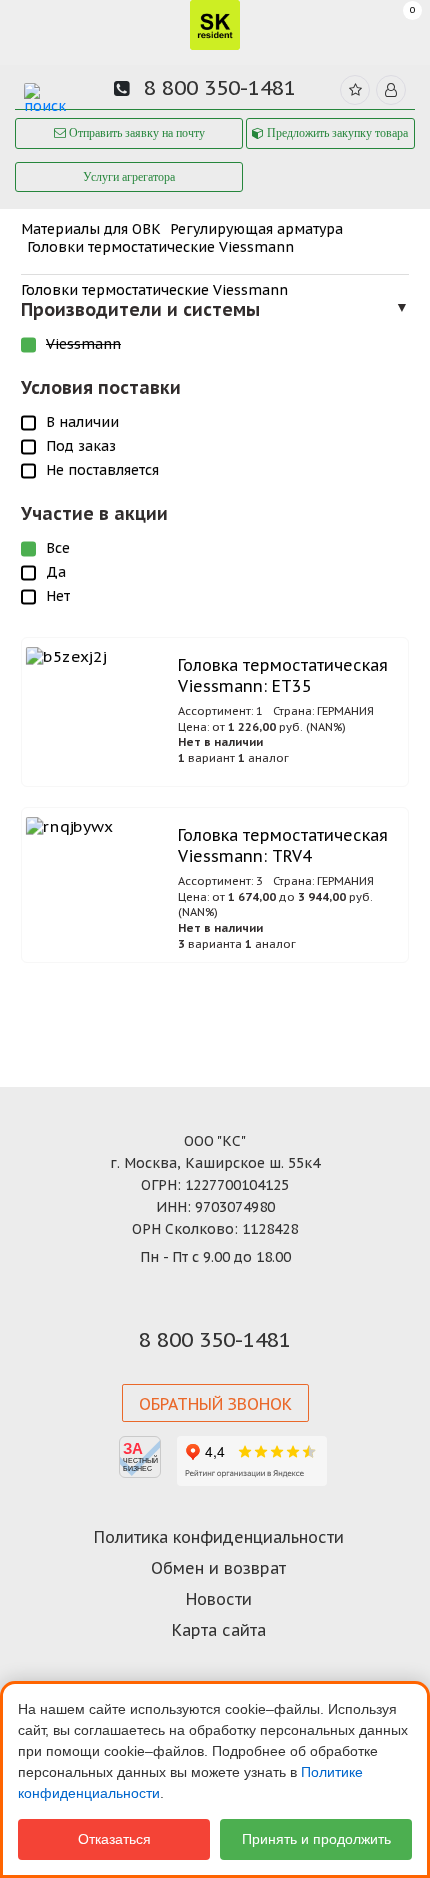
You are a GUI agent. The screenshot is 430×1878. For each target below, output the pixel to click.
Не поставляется (102, 470)
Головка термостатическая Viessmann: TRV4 (283, 845)
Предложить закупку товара (336, 133)
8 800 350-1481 (220, 87)
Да (56, 572)
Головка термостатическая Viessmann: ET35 (283, 675)
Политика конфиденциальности (219, 1537)
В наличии (82, 422)
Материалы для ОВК (91, 229)
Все (58, 548)
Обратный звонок (215, 1404)
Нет (58, 596)
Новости (219, 1599)
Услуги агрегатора (129, 177)
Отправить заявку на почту (135, 133)
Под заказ (81, 446)
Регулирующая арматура (256, 229)
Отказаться (114, 1839)
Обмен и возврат (218, 1568)
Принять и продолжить (316, 1839)
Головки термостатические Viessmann (160, 247)
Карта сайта (219, 1630)
